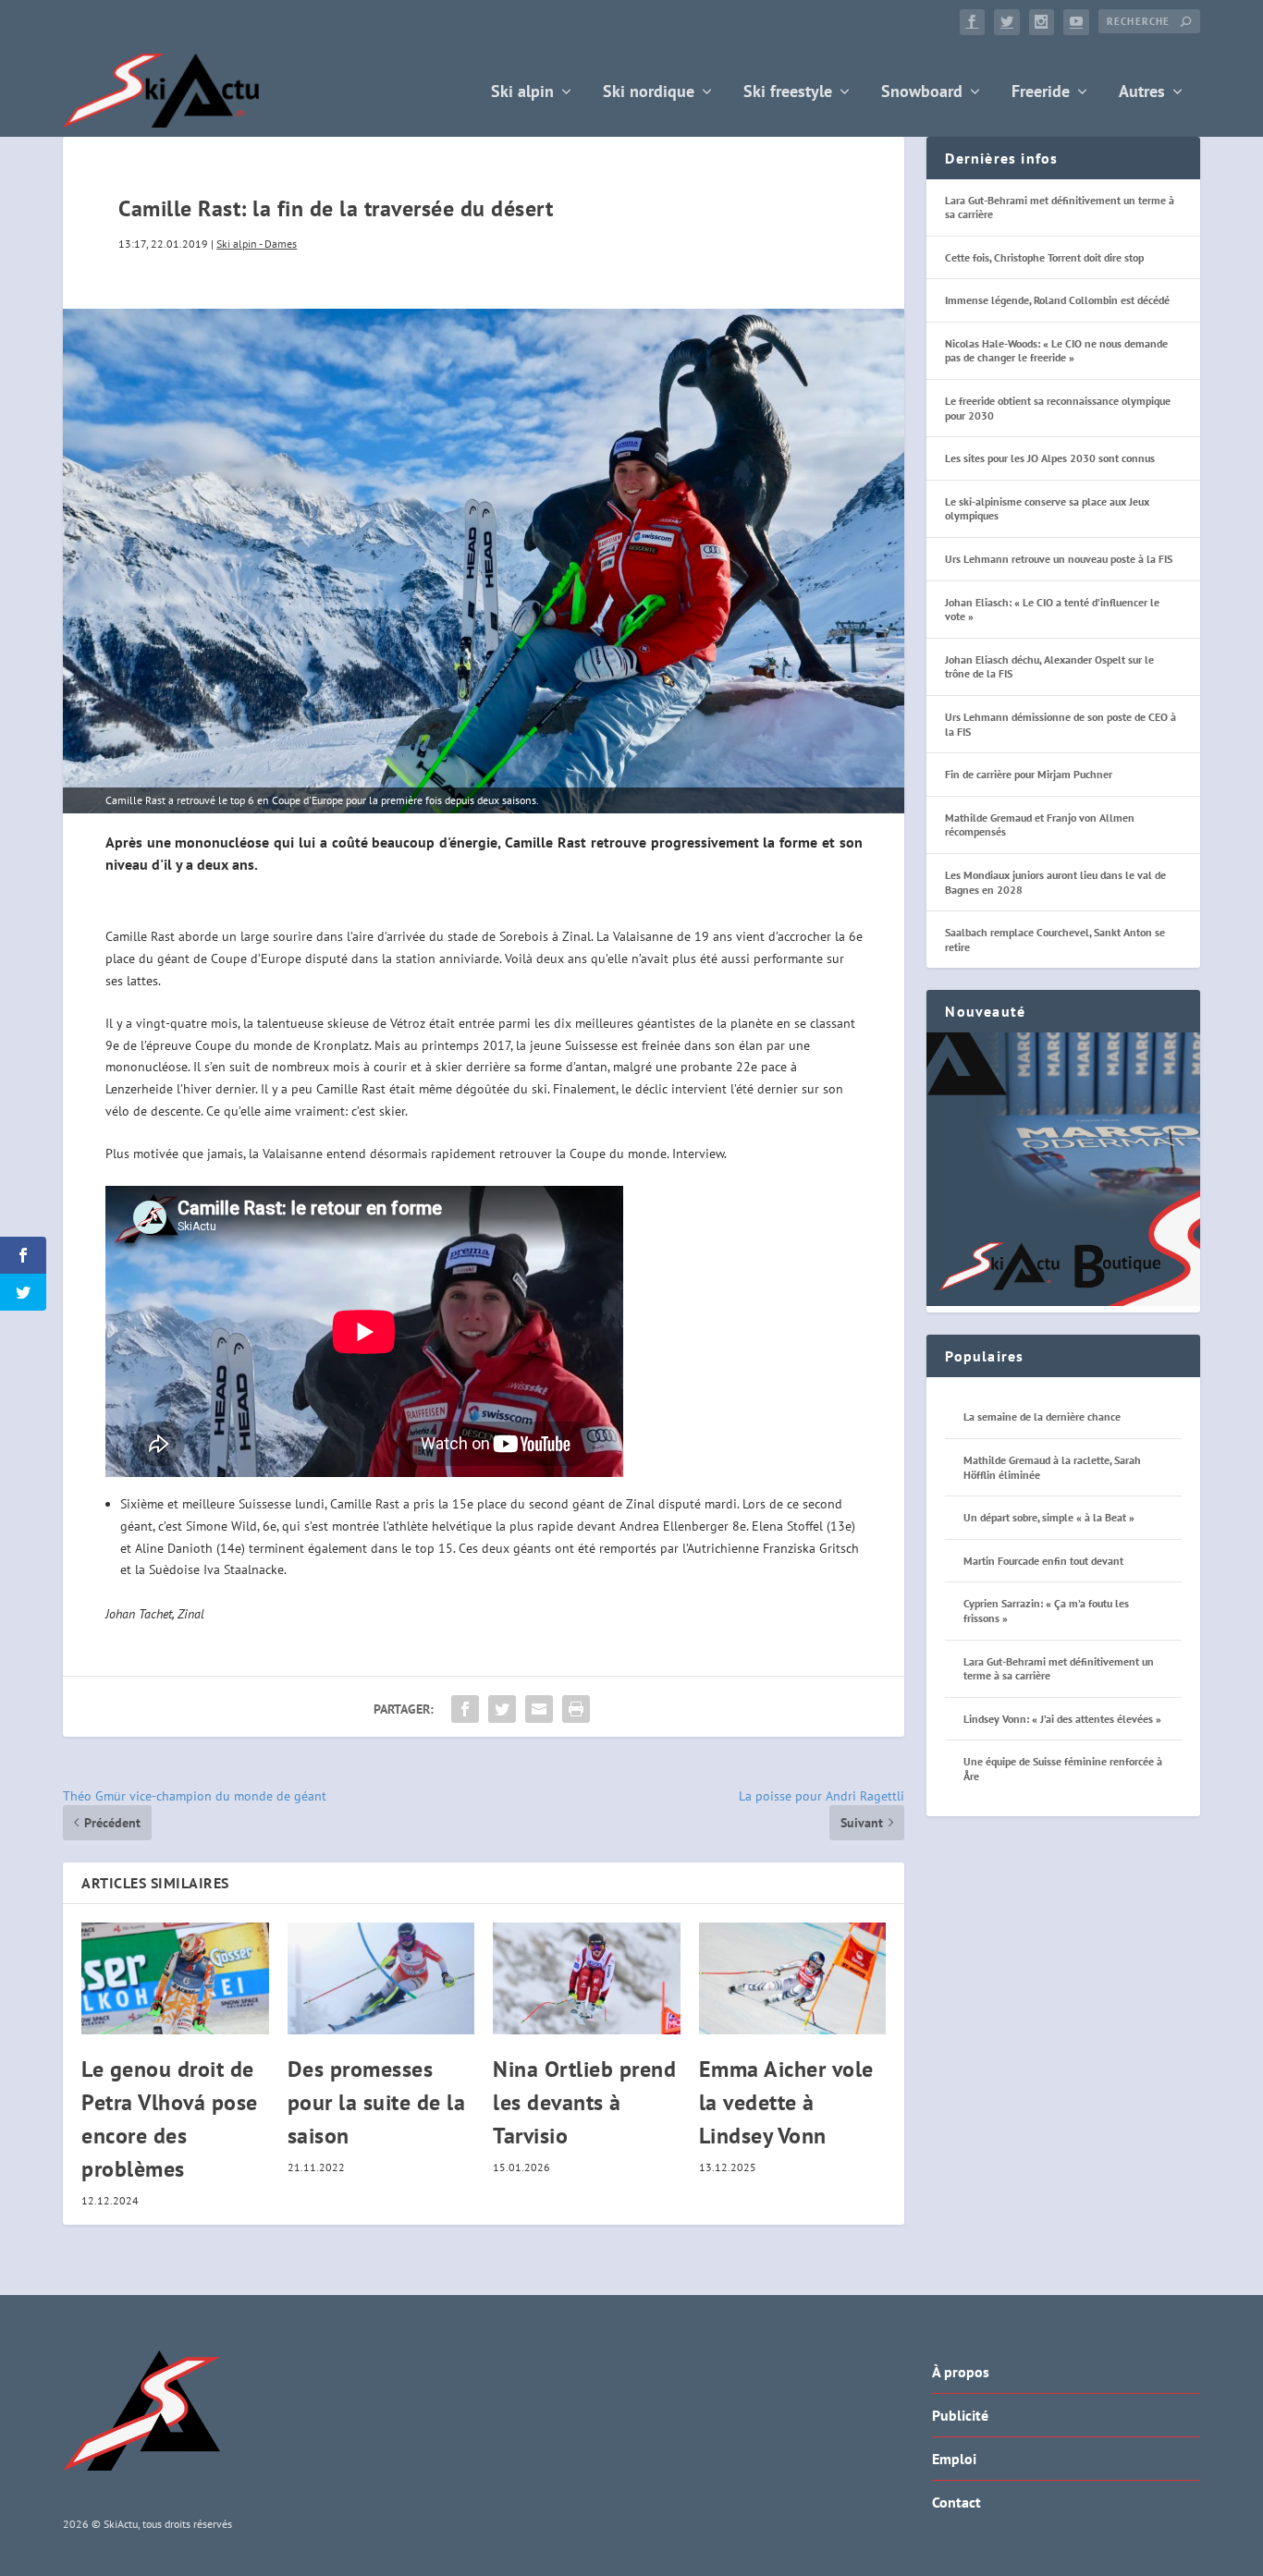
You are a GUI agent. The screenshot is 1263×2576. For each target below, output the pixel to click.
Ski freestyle (788, 93)
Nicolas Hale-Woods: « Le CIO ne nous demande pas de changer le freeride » (1056, 351)
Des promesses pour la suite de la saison (377, 2102)
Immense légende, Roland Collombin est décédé (1057, 300)
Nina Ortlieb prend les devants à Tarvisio (584, 2102)
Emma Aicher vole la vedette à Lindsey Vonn (786, 2102)
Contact (956, 2502)
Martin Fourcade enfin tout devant (1043, 1561)
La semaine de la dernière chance (1042, 1416)
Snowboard (922, 93)
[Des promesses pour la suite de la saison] (381, 1979)
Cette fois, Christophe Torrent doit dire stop (1044, 257)
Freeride (1041, 93)
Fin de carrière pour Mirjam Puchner (1029, 774)
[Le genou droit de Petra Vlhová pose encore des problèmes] (175, 1979)
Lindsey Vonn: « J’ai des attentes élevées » (1062, 1719)
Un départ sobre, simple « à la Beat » (1049, 1517)
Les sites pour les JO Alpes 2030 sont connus (1050, 458)
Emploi (954, 2459)
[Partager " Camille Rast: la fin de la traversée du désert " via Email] (539, 1709)
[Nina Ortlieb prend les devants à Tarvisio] (587, 1979)
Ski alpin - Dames (257, 244)
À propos (961, 2372)
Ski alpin (522, 93)
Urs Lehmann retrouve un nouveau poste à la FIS (1059, 559)
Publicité (960, 2415)
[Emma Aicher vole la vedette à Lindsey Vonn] (793, 1979)
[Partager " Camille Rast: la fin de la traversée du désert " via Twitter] (502, 1709)
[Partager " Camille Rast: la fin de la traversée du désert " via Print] (576, 1709)
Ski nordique (649, 93)
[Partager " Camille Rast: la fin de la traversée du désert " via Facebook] (465, 1709)
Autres (1142, 93)
